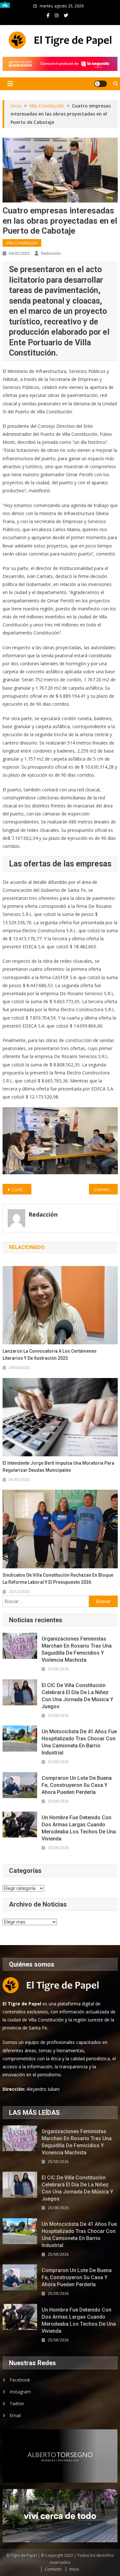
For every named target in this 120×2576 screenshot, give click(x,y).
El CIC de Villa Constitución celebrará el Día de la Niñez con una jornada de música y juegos (77, 1696)
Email (15, 2415)
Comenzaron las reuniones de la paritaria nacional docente (106, 1189)
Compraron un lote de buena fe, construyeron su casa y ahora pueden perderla (77, 1785)
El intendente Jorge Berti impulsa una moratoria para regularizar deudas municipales (58, 1467)
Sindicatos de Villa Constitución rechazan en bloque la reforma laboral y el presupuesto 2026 (58, 1579)
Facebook (20, 2380)
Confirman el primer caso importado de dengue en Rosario (21, 1189)
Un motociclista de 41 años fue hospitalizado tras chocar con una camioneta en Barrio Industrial (79, 1742)
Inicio (74, 2569)
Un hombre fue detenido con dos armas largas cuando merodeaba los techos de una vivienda (79, 1828)
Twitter (17, 2404)
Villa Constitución (22, 243)
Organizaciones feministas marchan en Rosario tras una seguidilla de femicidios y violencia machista (77, 1649)
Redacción (51, 253)
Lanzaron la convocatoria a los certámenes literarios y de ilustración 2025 (50, 1355)
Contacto (53, 2569)
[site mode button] (100, 84)
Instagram (20, 2392)
